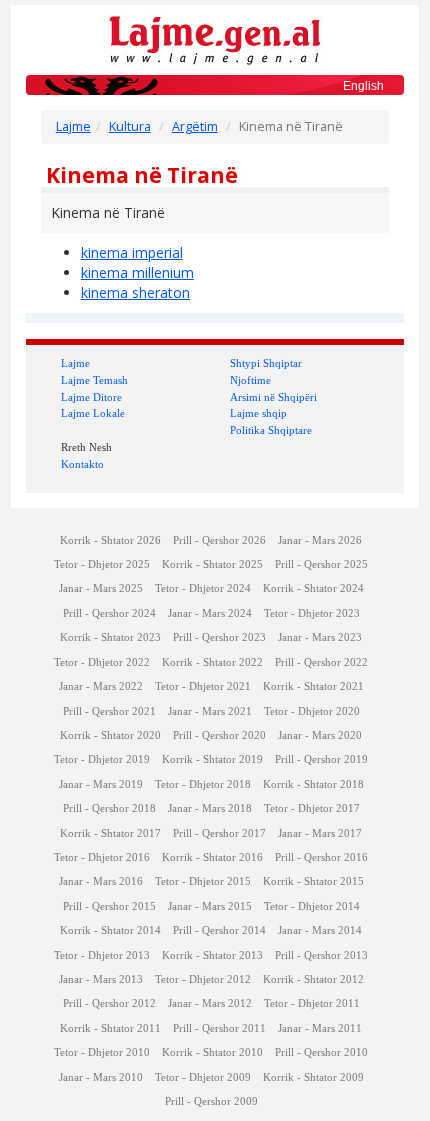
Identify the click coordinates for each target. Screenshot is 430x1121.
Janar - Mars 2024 (210, 613)
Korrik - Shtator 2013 (212, 955)
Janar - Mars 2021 (210, 711)
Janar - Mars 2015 (210, 906)
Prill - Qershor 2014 (219, 930)
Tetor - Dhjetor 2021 (203, 686)
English (363, 86)
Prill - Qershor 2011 (219, 1028)
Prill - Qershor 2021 (109, 711)
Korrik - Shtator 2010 (212, 1052)
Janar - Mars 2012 (210, 1003)
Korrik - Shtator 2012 (313, 979)
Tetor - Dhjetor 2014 (312, 906)
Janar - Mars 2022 (101, 686)
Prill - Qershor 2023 (219, 637)
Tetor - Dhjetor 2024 (203, 588)
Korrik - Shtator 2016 (212, 857)
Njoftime (250, 380)
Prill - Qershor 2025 (321, 564)
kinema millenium (137, 272)
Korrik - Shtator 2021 (313, 686)
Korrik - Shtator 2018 (313, 784)
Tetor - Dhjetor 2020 (312, 711)
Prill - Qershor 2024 (109, 613)
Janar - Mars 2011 (320, 1028)
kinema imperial (132, 252)
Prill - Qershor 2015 (109, 906)
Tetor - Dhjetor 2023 (312, 613)
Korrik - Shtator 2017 (110, 833)
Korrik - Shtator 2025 (212, 564)
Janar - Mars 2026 (320, 540)
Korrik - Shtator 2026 (110, 540)
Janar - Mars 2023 (320, 637)
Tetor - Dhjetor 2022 (102, 662)
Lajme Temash (94, 380)
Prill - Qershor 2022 (321, 662)
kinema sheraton (135, 292)
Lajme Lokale (93, 413)
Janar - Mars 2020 (320, 735)
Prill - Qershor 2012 (109, 1003)
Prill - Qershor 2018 (109, 808)
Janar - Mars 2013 (101, 979)
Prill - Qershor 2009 (211, 1101)
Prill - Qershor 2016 (321, 857)
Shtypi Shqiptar (266, 363)
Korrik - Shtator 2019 (212, 759)
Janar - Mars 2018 (210, 808)
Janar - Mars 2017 (320, 833)
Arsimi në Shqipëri (273, 397)
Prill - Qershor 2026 (219, 540)
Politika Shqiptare (271, 430)
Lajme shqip (258, 413)
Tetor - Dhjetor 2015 (203, 881)
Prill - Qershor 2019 (321, 759)
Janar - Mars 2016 (101, 881)
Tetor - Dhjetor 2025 (102, 564)
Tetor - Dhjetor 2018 (203, 784)
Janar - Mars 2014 (320, 930)
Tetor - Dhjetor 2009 (203, 1077)
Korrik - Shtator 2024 (313, 588)
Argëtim (195, 126)
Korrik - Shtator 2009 (313, 1077)
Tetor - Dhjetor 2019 (102, 759)
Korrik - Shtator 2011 (110, 1028)
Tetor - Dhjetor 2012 (203, 979)
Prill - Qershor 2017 (219, 833)
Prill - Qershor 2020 (219, 735)
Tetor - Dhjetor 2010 (102, 1052)
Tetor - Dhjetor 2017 (312, 808)
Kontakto (82, 464)
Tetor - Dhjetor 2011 (312, 1003)
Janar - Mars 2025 (101, 588)
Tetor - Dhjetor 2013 (102, 955)
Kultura (130, 126)
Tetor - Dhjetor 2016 (102, 857)
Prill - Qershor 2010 (321, 1052)
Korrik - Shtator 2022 (212, 662)
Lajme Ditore (91, 397)
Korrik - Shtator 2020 (110, 735)
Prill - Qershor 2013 (321, 955)
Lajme (73, 126)
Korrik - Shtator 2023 (110, 637)
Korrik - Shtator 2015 (313, 881)
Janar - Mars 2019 (101, 784)
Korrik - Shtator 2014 (110, 930)
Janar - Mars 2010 (101, 1077)
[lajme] (215, 38)
